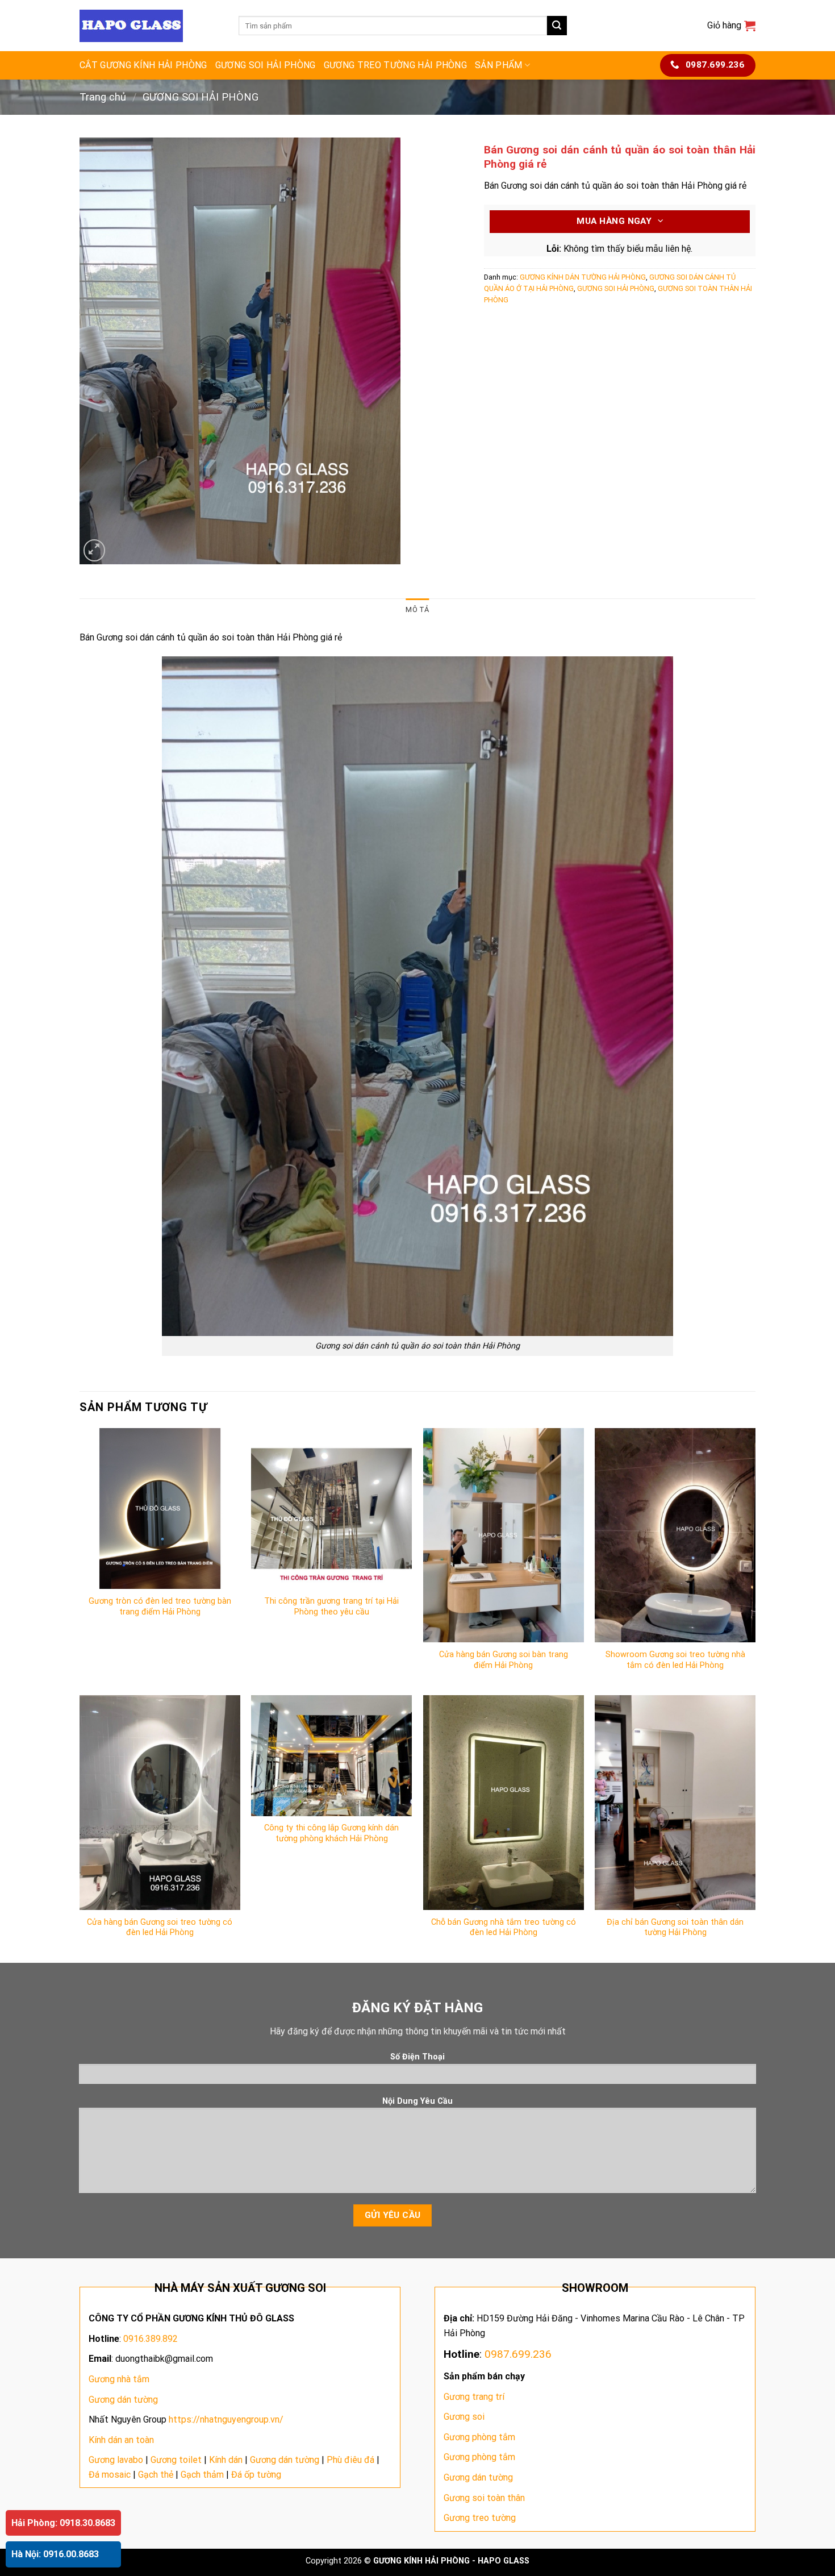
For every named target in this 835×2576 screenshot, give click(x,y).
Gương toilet (176, 2460)
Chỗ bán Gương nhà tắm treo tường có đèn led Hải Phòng (504, 1928)
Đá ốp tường (256, 2475)
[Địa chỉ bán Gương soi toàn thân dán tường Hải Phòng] (675, 1802)
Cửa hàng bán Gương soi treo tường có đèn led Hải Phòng (160, 1928)
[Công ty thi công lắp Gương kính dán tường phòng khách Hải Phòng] (331, 1755)
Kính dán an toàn (121, 2440)
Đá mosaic (110, 2475)
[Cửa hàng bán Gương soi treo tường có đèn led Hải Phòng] (160, 1802)
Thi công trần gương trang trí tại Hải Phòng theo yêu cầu (331, 1607)
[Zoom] (95, 550)
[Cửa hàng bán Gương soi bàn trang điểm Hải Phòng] (504, 1535)
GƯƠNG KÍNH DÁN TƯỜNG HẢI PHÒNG (583, 277)
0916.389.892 (151, 2339)
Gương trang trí (474, 2397)
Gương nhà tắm (119, 2379)
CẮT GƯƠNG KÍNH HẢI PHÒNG (143, 65)
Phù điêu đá (350, 2460)
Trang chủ (103, 97)
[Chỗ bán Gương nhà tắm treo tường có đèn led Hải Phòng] (504, 1802)
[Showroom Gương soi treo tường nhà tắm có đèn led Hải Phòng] (675, 1535)
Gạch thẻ (156, 2475)
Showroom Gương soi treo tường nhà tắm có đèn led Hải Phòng (675, 1660)
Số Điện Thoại (417, 2057)
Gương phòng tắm (479, 2437)
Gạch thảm (202, 2475)
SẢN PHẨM (499, 65)
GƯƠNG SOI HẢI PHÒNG (266, 65)
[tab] (417, 610)
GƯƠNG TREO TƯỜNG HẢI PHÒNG (395, 65)
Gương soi (464, 2417)
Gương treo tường (480, 2518)
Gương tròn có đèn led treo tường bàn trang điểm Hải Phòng (160, 1607)
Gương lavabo (116, 2460)
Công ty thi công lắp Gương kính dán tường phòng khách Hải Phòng (331, 1833)
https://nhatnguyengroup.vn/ (226, 2419)
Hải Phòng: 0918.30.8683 (63, 2523)
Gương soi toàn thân (484, 2498)
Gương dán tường (123, 2400)
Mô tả (417, 609)
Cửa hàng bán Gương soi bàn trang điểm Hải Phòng (504, 1660)
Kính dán (226, 2460)
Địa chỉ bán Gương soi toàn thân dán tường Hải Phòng (675, 1928)
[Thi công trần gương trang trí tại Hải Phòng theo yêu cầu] (331, 1508)
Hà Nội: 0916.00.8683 (55, 2554)
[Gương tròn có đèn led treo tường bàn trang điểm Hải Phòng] (160, 1508)
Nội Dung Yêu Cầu (417, 2101)
